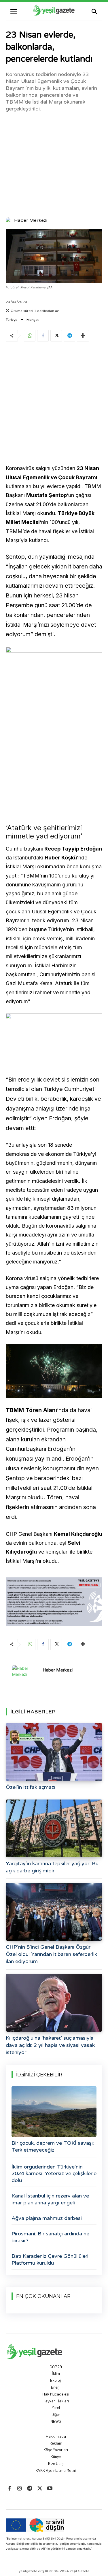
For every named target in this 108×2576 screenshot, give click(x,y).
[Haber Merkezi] (10, 220)
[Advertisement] (54, 164)
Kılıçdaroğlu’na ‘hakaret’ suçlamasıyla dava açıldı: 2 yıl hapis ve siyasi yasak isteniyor (50, 2045)
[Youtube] (50, 2489)
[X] (56, 336)
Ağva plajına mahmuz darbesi (47, 2218)
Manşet (33, 320)
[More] (83, 336)
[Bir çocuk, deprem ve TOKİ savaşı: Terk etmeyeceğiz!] (54, 2112)
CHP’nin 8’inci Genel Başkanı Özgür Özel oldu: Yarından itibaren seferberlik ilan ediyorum (51, 1954)
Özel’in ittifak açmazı (31, 1787)
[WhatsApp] (30, 336)
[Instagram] (19, 2489)
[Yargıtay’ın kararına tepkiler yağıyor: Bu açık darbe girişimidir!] (54, 1828)
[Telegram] (69, 336)
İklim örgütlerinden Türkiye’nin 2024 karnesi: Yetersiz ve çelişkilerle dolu (54, 2174)
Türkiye (12, 320)
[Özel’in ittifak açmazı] (54, 1752)
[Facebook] (43, 336)
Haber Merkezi (31, 220)
